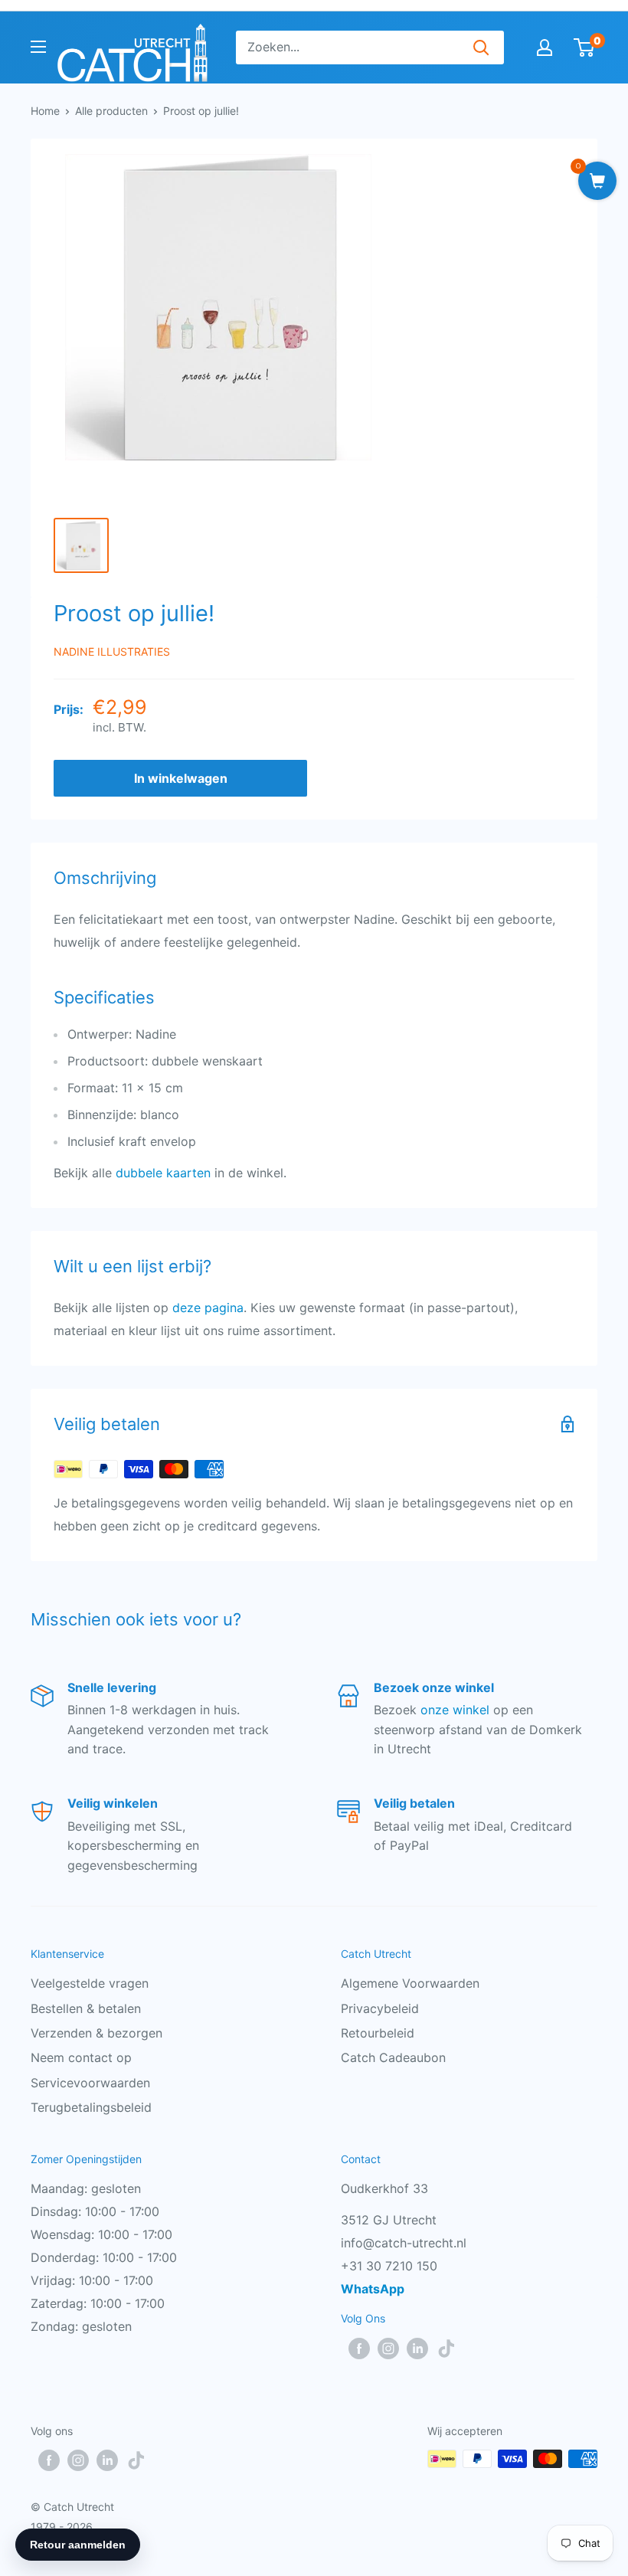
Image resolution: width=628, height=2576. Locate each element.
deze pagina (208, 1308)
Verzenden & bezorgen (96, 2033)
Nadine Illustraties (112, 651)
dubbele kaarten (163, 1173)
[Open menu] (38, 47)
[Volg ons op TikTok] (446, 2349)
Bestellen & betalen (86, 2008)
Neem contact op (81, 2057)
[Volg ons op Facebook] (359, 2349)
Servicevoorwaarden (90, 2083)
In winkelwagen (181, 778)
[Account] (545, 47)
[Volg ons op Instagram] (388, 2349)
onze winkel (455, 1710)
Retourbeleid (378, 2033)
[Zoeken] (481, 47)
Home (45, 111)
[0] (585, 47)
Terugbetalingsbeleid (91, 2107)
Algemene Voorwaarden (410, 1983)
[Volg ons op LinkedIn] (417, 2349)
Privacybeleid (380, 2008)
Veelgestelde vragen (90, 1983)
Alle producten (111, 111)
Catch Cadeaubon (393, 2057)
